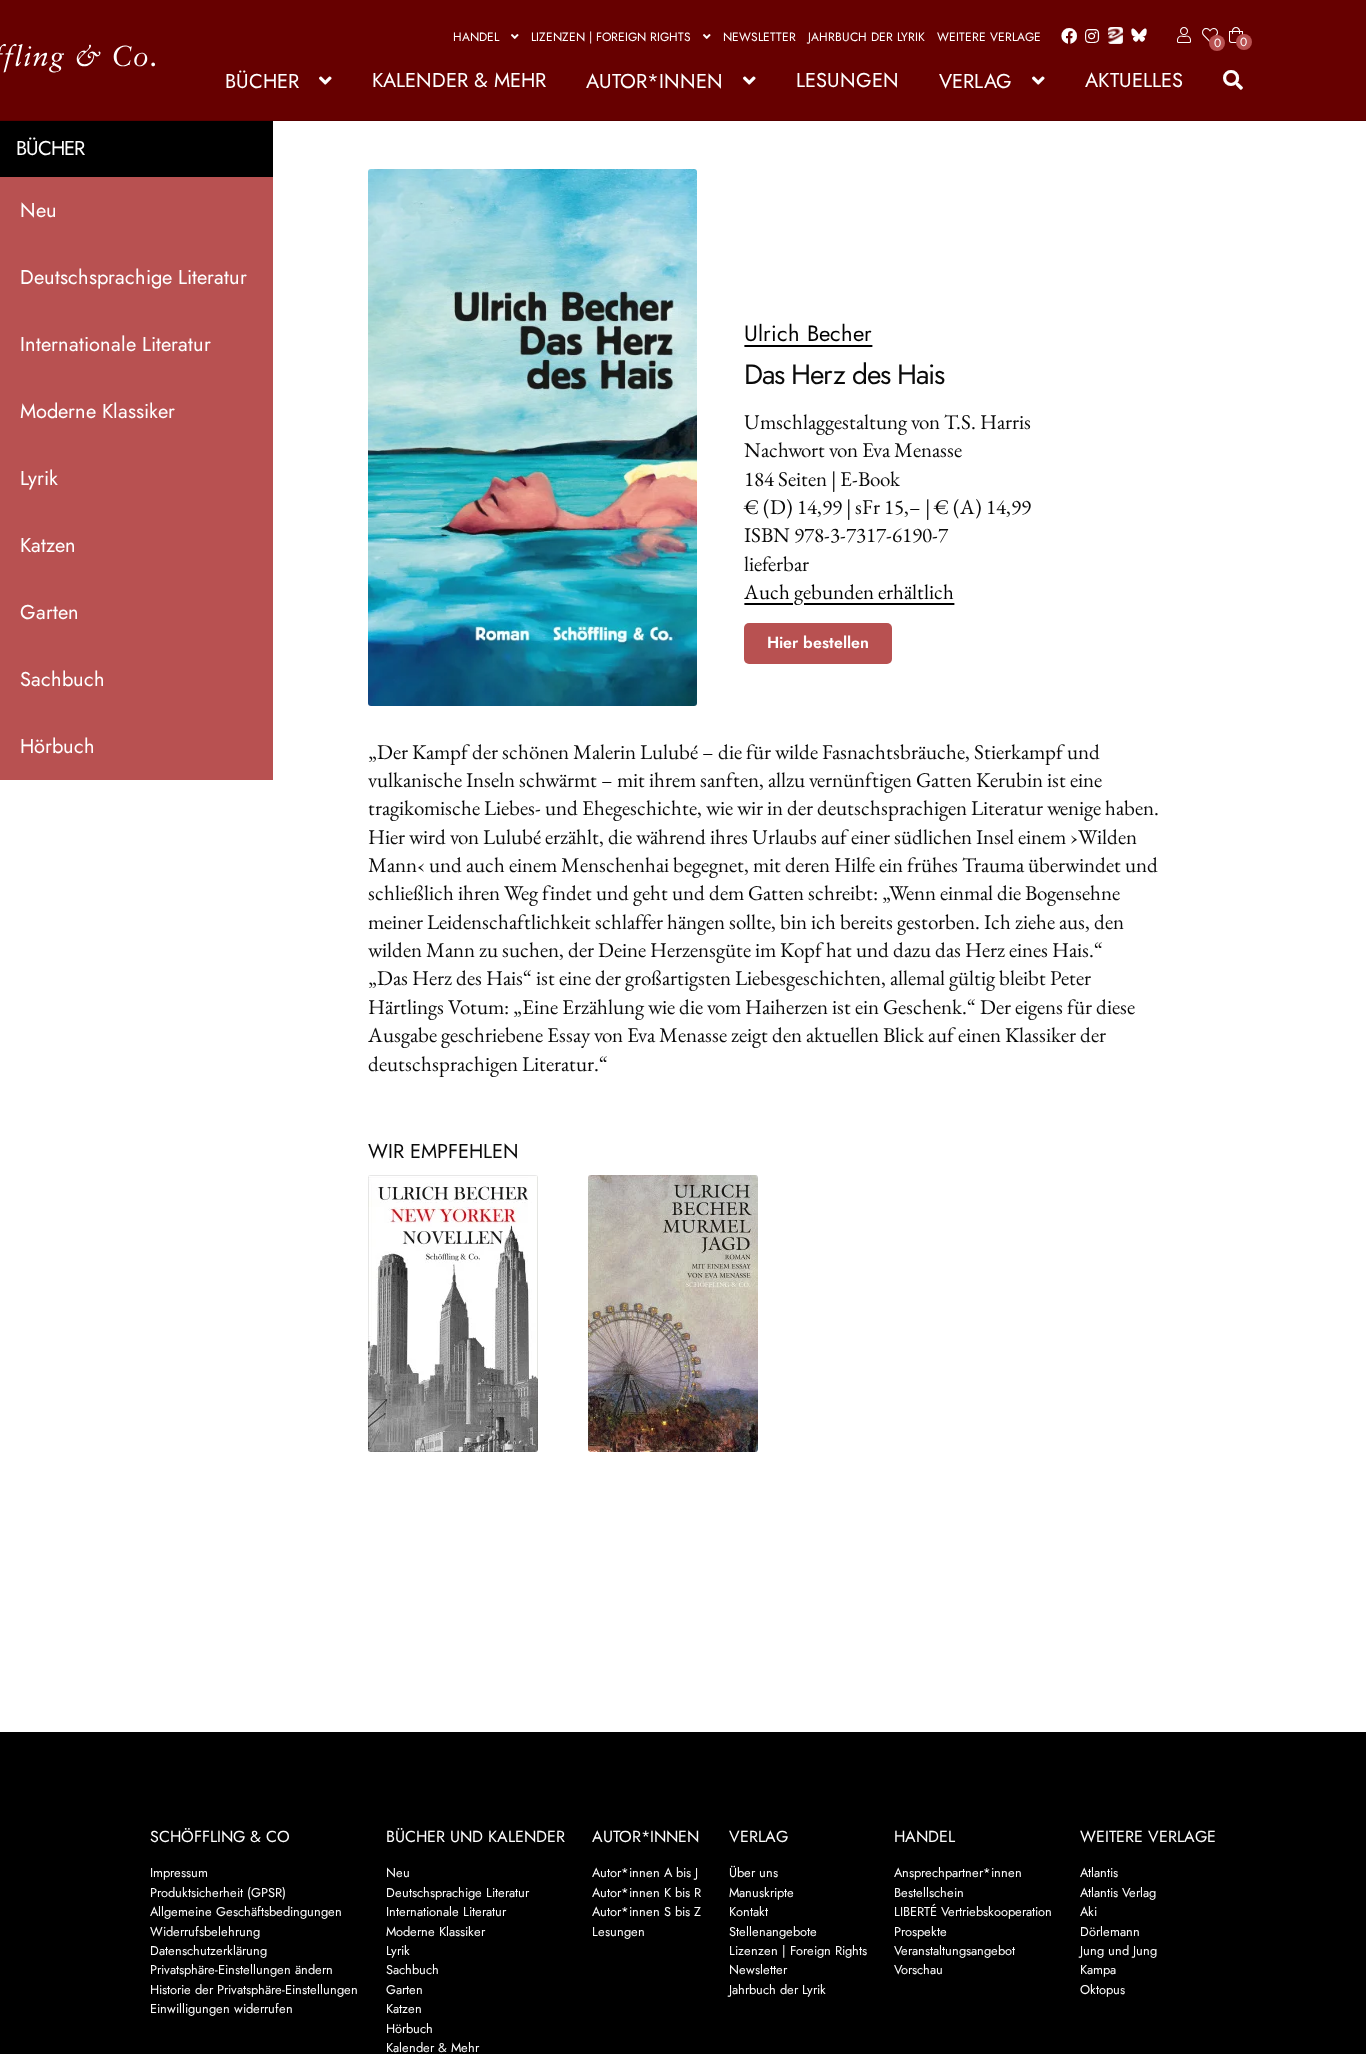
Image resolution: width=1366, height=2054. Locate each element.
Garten (49, 612)
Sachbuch (62, 679)
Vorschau (918, 1969)
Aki (1088, 1911)
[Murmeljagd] (683, 1313)
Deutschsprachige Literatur (133, 277)
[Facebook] (1065, 37)
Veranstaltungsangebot (954, 1950)
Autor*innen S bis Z (646, 1911)
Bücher (262, 81)
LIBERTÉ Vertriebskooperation (973, 1911)
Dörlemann (1110, 1931)
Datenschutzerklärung (208, 1950)
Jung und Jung (1118, 1950)
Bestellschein (929, 1892)
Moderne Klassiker (97, 411)
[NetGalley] (1111, 37)
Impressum (179, 1872)
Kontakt (748, 1911)
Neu (38, 210)
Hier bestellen (818, 642)
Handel (476, 37)
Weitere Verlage (989, 37)
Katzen (48, 545)
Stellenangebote (773, 1931)
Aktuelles (1134, 80)
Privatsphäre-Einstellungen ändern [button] (241, 1969)
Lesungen (847, 80)
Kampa (1098, 1969)
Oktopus (1102, 1989)
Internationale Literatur (115, 344)
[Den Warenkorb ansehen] (1236, 23)
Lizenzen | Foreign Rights (611, 37)
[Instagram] (1088, 37)
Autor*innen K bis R (646, 1892)
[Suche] (1223, 80)
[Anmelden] (1180, 36)
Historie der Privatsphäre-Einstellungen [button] (254, 1989)
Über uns (753, 1872)
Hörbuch (57, 746)
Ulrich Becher (808, 333)
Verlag (975, 81)
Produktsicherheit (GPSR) (218, 1892)
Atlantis (1099, 1872)
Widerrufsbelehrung (205, 1931)
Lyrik (39, 478)
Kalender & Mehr (459, 80)
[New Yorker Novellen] (463, 1313)
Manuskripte (761, 1892)
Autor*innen (654, 81)
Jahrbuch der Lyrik (866, 37)
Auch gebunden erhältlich (849, 591)
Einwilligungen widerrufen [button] (221, 2008)
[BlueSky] (1135, 36)
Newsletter (759, 37)
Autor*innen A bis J (645, 1872)
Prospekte (920, 1931)
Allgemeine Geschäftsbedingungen (246, 1911)
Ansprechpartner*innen (958, 1872)
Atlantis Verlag (1118, 1892)
